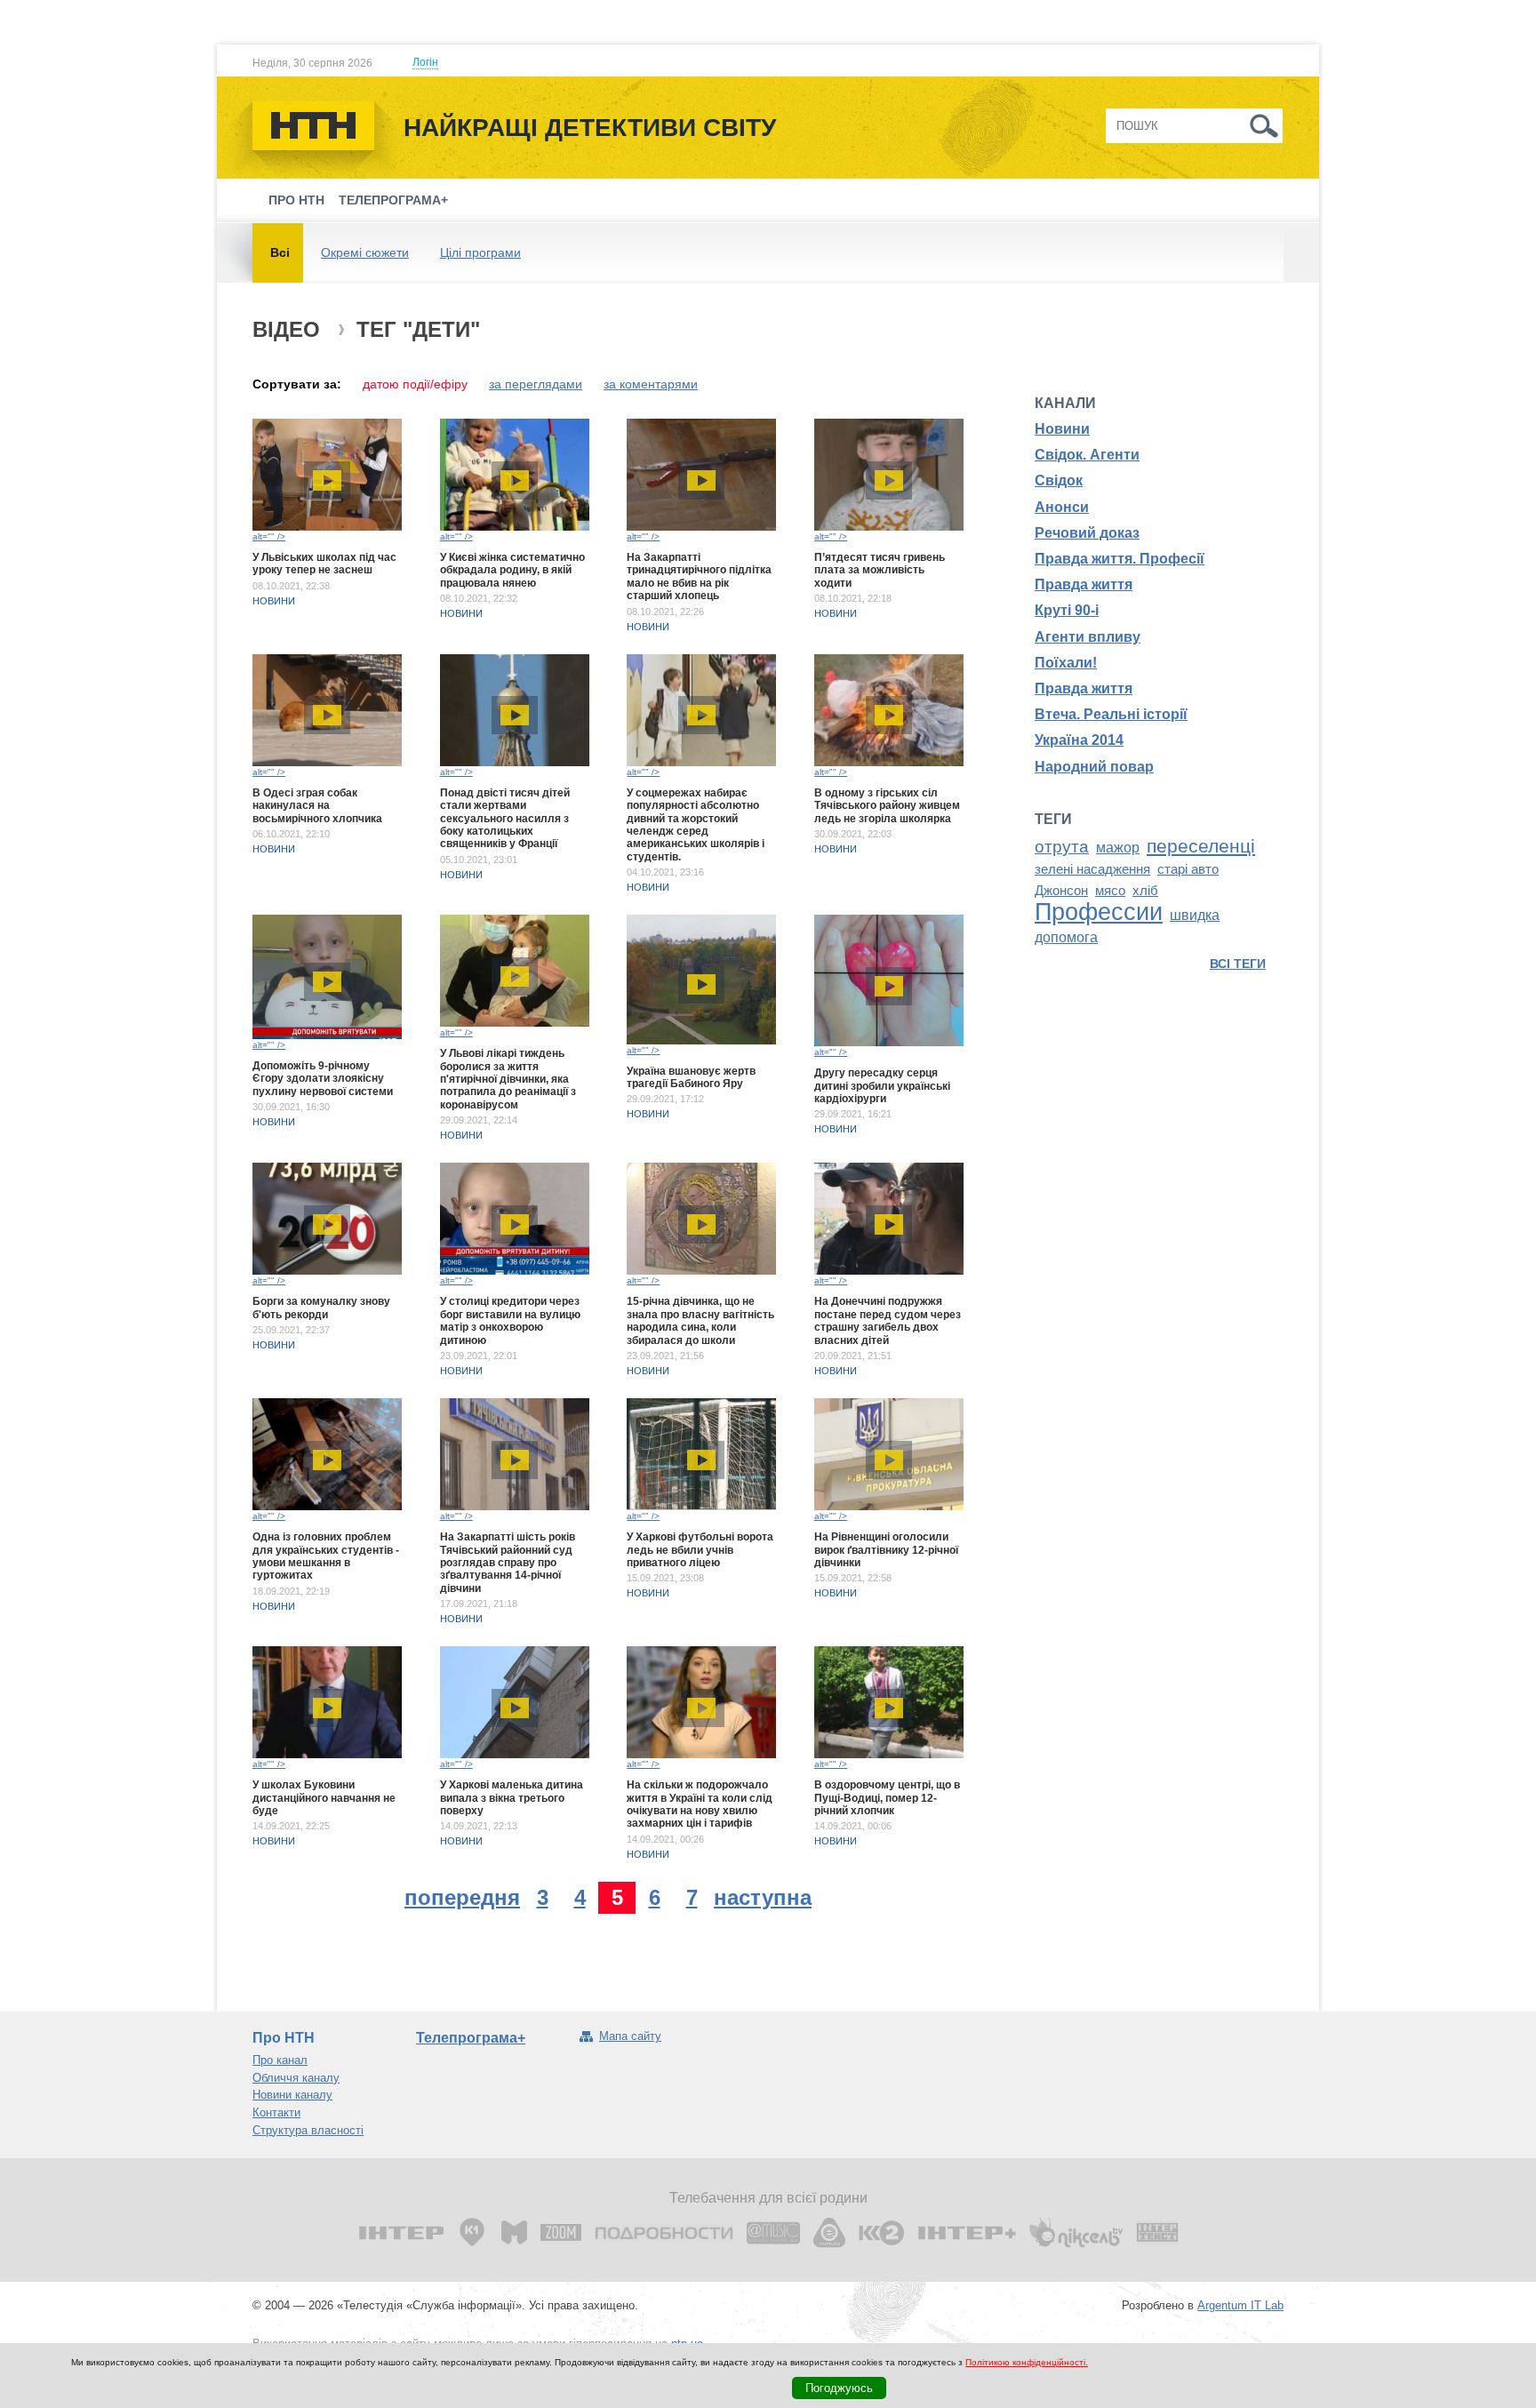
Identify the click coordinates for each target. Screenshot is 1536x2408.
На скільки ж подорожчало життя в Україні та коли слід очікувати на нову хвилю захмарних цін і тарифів (700, 1804)
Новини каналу (292, 2095)
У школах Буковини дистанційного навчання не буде (324, 1798)
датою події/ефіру (415, 384)
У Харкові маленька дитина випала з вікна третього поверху (512, 1798)
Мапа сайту (630, 2036)
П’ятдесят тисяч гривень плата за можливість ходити (880, 570)
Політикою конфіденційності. (1027, 2362)
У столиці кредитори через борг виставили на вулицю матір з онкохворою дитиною (510, 1320)
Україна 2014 (1079, 740)
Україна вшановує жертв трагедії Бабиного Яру (691, 1077)
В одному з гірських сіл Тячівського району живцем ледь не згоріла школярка (887, 806)
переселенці (1201, 846)
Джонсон (1061, 891)
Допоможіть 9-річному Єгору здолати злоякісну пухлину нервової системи (323, 1079)
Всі (280, 252)
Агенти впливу (1088, 637)
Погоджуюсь (839, 2388)
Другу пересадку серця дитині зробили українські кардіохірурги (882, 1086)
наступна (763, 1897)
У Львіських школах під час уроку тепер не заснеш (324, 564)
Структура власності (308, 2130)
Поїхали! (1066, 663)
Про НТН (296, 200)
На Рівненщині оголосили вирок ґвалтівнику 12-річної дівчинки (886, 1550)
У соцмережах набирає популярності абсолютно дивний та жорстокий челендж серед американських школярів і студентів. (696, 825)
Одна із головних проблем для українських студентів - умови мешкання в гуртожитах (326, 1556)
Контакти (276, 2112)
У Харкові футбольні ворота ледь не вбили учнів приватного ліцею (700, 1550)
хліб (1145, 891)
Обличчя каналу (296, 2078)
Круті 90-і (1067, 610)
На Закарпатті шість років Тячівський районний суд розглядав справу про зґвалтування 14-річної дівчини (508, 1563)
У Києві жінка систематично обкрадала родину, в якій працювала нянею (512, 570)
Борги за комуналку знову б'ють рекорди (321, 1308)
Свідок (1059, 480)
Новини (274, 601)
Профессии (1099, 912)
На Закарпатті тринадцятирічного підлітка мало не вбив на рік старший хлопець (699, 576)
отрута (1062, 847)
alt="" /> (269, 536)
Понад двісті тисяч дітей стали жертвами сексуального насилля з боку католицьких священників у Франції (505, 819)
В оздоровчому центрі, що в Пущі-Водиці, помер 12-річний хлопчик (887, 1798)
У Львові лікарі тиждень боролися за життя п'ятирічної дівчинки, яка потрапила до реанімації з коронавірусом (508, 1079)
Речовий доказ (1087, 533)
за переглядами (536, 384)
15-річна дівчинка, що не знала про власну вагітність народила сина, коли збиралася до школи (700, 1320)
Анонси (1062, 507)
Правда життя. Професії (1120, 559)
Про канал (280, 2060)
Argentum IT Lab (1240, 2305)
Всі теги (1238, 964)
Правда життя (1084, 584)
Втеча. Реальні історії (1111, 714)
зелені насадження (1092, 869)
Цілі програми (480, 252)
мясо (1110, 891)
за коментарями (651, 384)
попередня (462, 1897)
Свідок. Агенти (1087, 455)
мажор (1118, 848)
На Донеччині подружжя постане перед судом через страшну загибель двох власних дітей (888, 1320)
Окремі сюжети (365, 252)
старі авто (1188, 869)
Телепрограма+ (393, 200)
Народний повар (1094, 767)
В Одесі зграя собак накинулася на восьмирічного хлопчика (317, 806)
